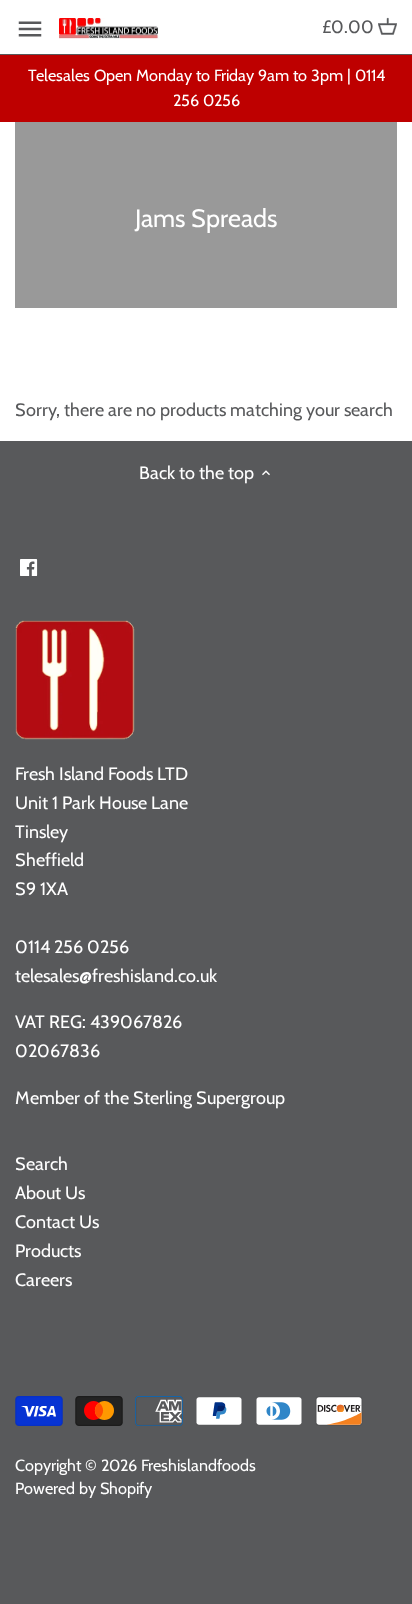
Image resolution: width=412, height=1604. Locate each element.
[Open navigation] (30, 29)
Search (41, 1164)
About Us (50, 1193)
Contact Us (57, 1222)
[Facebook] (28, 566)
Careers (43, 1280)
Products (48, 1251)
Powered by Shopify (83, 1488)
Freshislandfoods (198, 1465)
